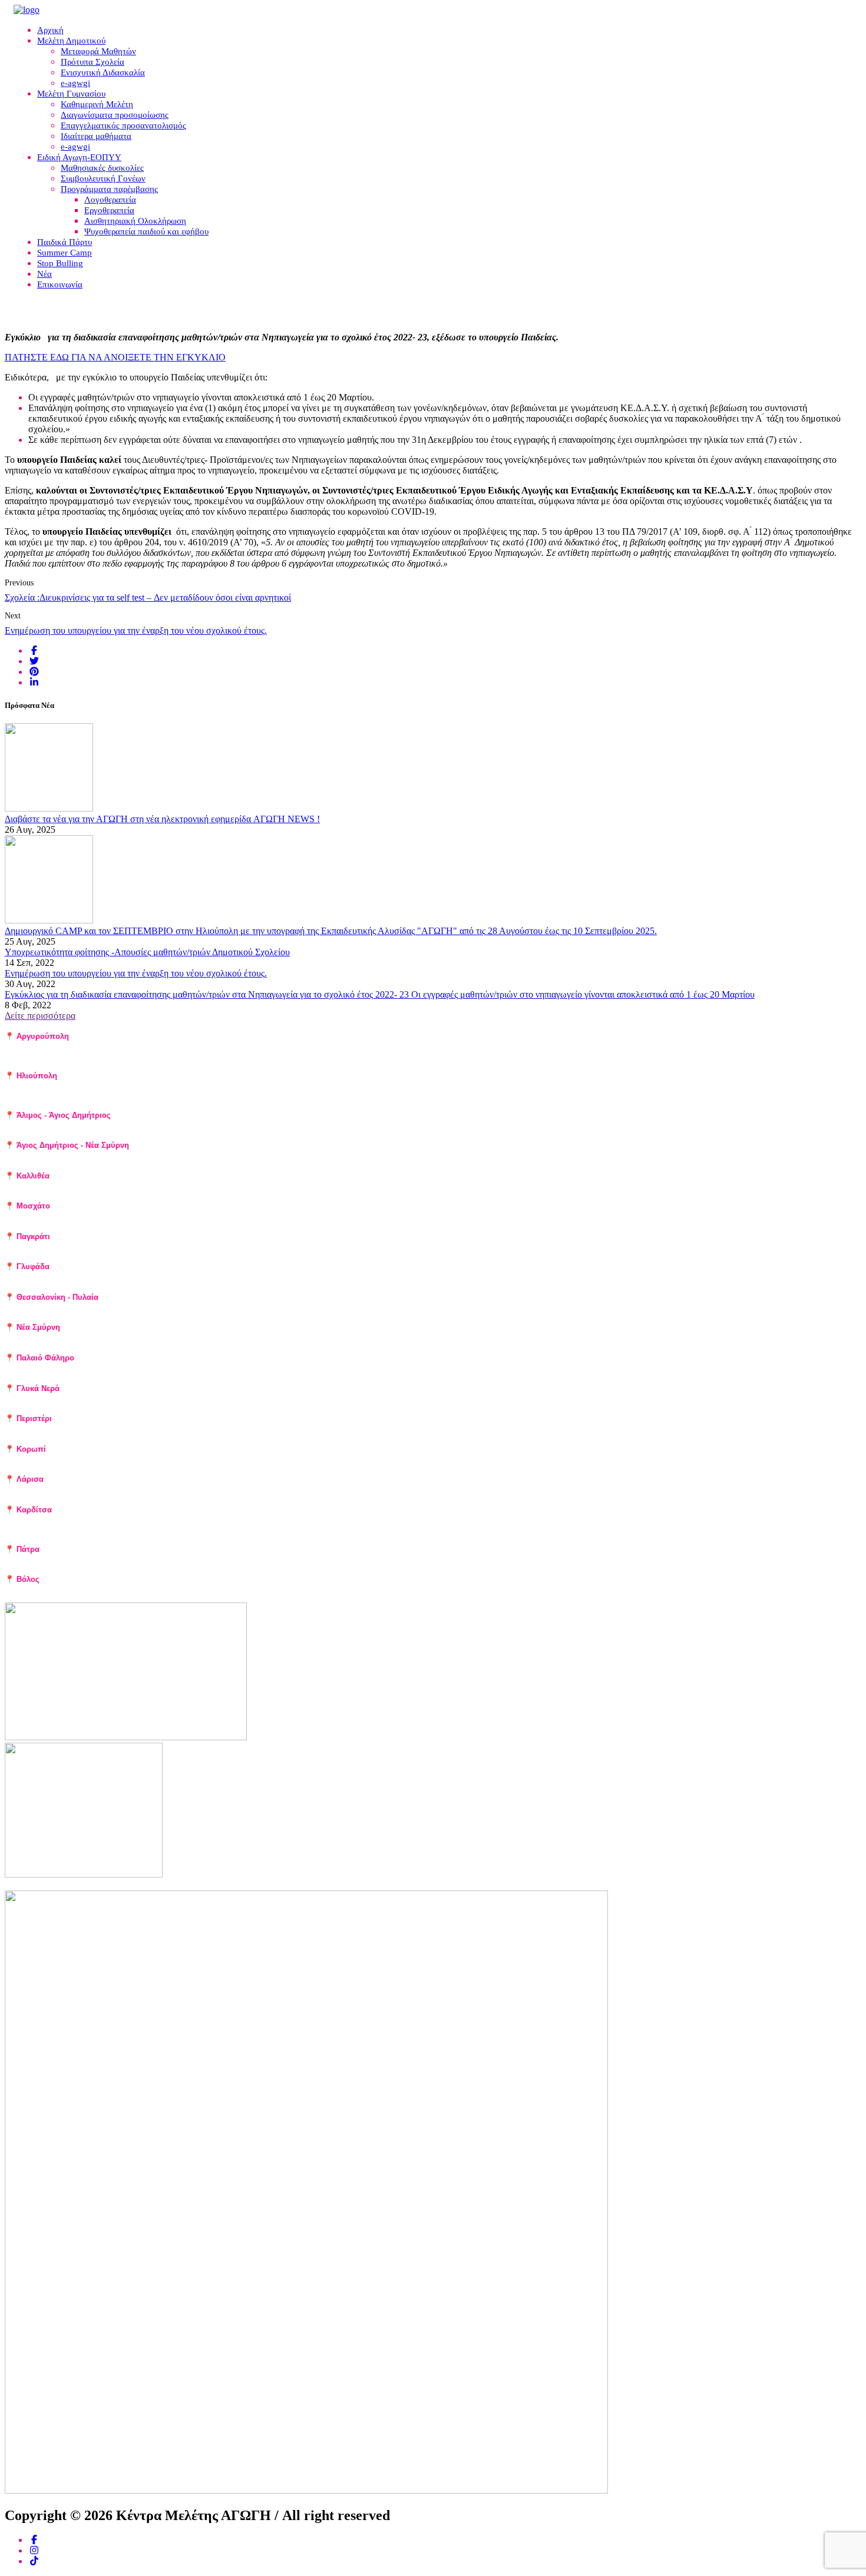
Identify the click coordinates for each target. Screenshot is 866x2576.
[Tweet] (34, 661)
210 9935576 (102, 1086)
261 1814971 (68, 1560)
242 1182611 (115, 1590)
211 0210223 (167, 1399)
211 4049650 (71, 1247)
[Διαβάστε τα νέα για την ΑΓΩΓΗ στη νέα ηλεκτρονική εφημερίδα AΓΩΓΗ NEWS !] (49, 808)
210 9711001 (71, 1095)
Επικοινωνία (60, 284)
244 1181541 (67, 1521)
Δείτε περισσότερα (40, 1016)
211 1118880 (117, 1187)
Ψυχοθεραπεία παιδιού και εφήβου (146, 231)
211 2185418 (68, 1056)
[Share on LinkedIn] (34, 682)
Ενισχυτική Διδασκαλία (103, 72)
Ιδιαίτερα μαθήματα (96, 136)
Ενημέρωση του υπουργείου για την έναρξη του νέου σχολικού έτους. (136, 630)
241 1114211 (92, 1490)
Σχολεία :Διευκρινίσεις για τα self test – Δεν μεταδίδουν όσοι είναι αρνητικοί (148, 597)
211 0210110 (136, 1369)
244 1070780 (142, 1529)
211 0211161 (103, 1429)
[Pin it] (34, 672)
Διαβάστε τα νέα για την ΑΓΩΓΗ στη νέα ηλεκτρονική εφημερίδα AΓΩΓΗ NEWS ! (162, 819)
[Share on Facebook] (34, 650)
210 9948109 (80, 1125)
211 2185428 (107, 1277)
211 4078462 (118, 1047)
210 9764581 (62, 1156)
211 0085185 (82, 1217)
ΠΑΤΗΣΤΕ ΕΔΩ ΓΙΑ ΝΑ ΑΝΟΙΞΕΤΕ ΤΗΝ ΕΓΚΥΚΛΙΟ (115, 357)
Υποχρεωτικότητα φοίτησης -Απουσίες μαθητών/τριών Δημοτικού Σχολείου (147, 952)
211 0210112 (74, 1460)
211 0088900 (132, 1338)
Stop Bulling (60, 263)
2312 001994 (104, 1308)
